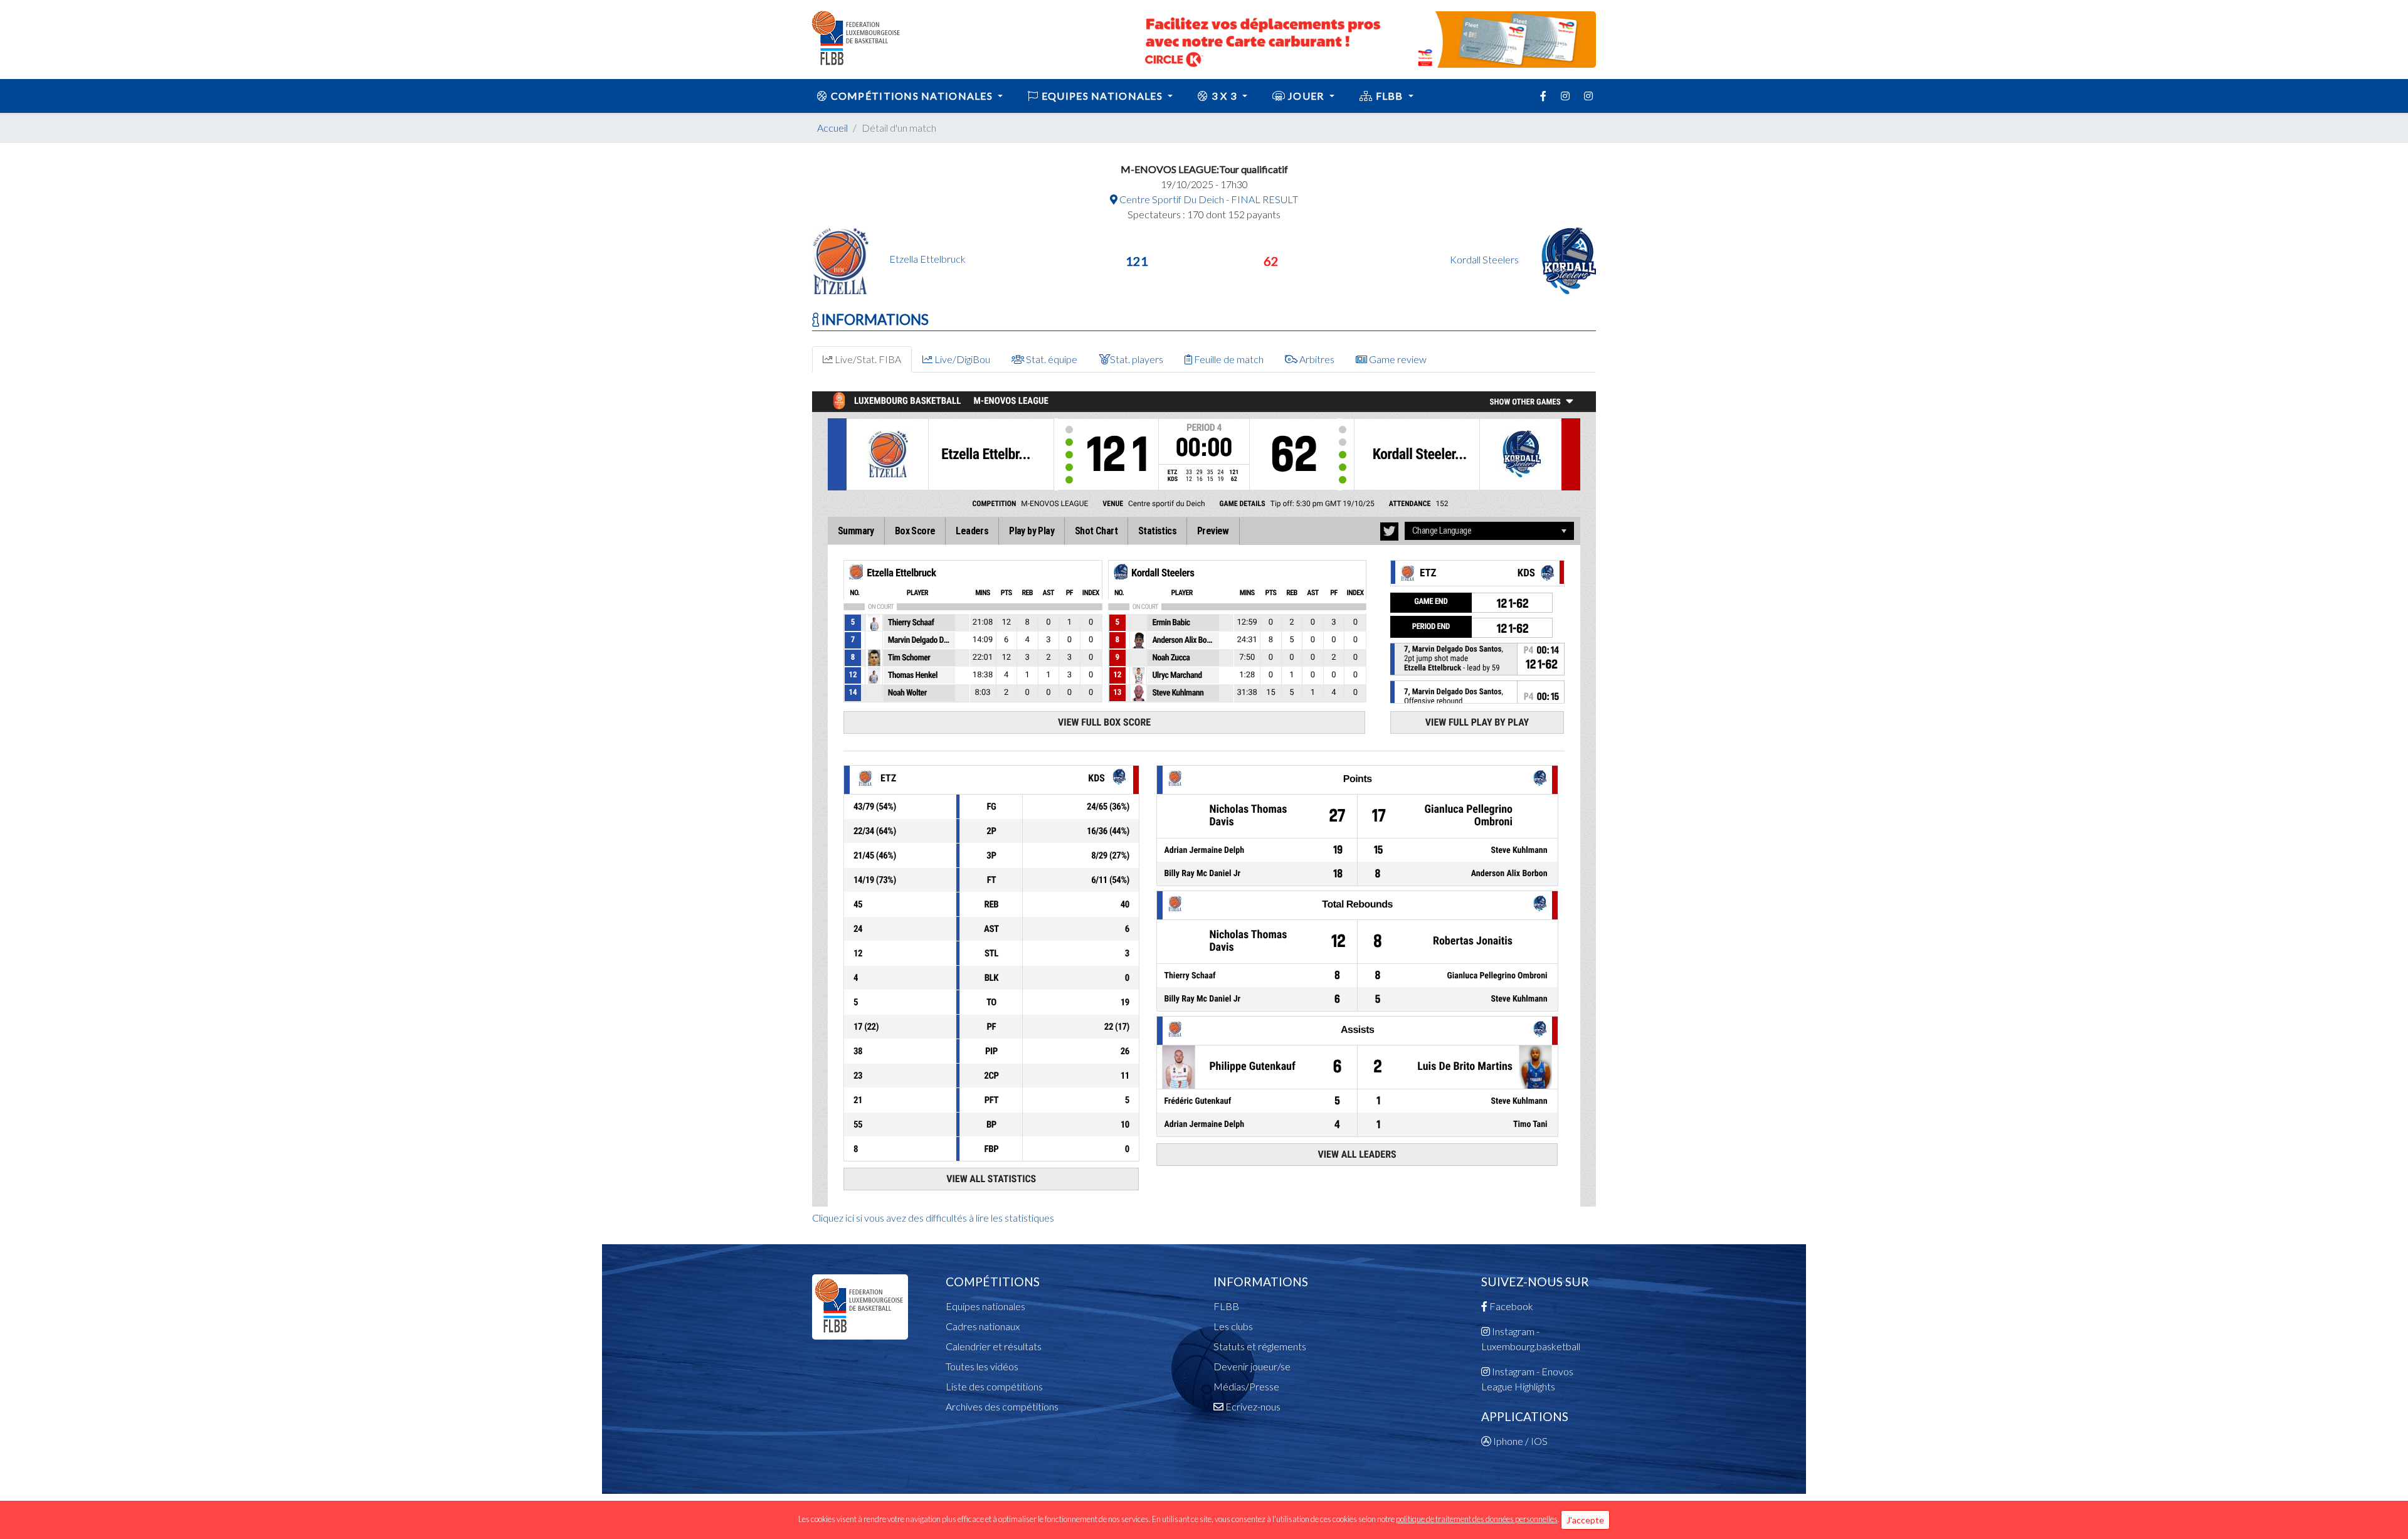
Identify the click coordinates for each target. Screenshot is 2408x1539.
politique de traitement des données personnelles (1477, 1519)
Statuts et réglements (1260, 1346)
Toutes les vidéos (982, 1366)
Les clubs (1233, 1326)
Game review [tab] (1397, 359)
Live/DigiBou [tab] (961, 359)
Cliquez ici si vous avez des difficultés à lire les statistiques (933, 1218)
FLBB (1389, 96)
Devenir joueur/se (1252, 1366)
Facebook (1510, 1306)
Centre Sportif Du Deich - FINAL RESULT (1208, 199)
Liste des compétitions (994, 1386)
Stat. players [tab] (1137, 359)
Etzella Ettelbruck (927, 259)
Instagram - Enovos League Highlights (1527, 1379)
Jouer (1306, 96)
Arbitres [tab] (1316, 359)
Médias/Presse (1246, 1386)
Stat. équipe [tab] (1051, 359)
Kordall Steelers (1485, 259)
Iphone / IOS (1519, 1441)
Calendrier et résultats (994, 1346)
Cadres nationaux (983, 1326)
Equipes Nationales (1102, 96)
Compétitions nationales (911, 96)
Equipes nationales (985, 1306)
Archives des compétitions (1002, 1406)
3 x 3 (1224, 96)
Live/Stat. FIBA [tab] (867, 359)
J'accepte (1585, 1520)
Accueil (832, 128)
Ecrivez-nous (1252, 1406)
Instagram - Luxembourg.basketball (1531, 1339)
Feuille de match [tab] (1228, 359)
